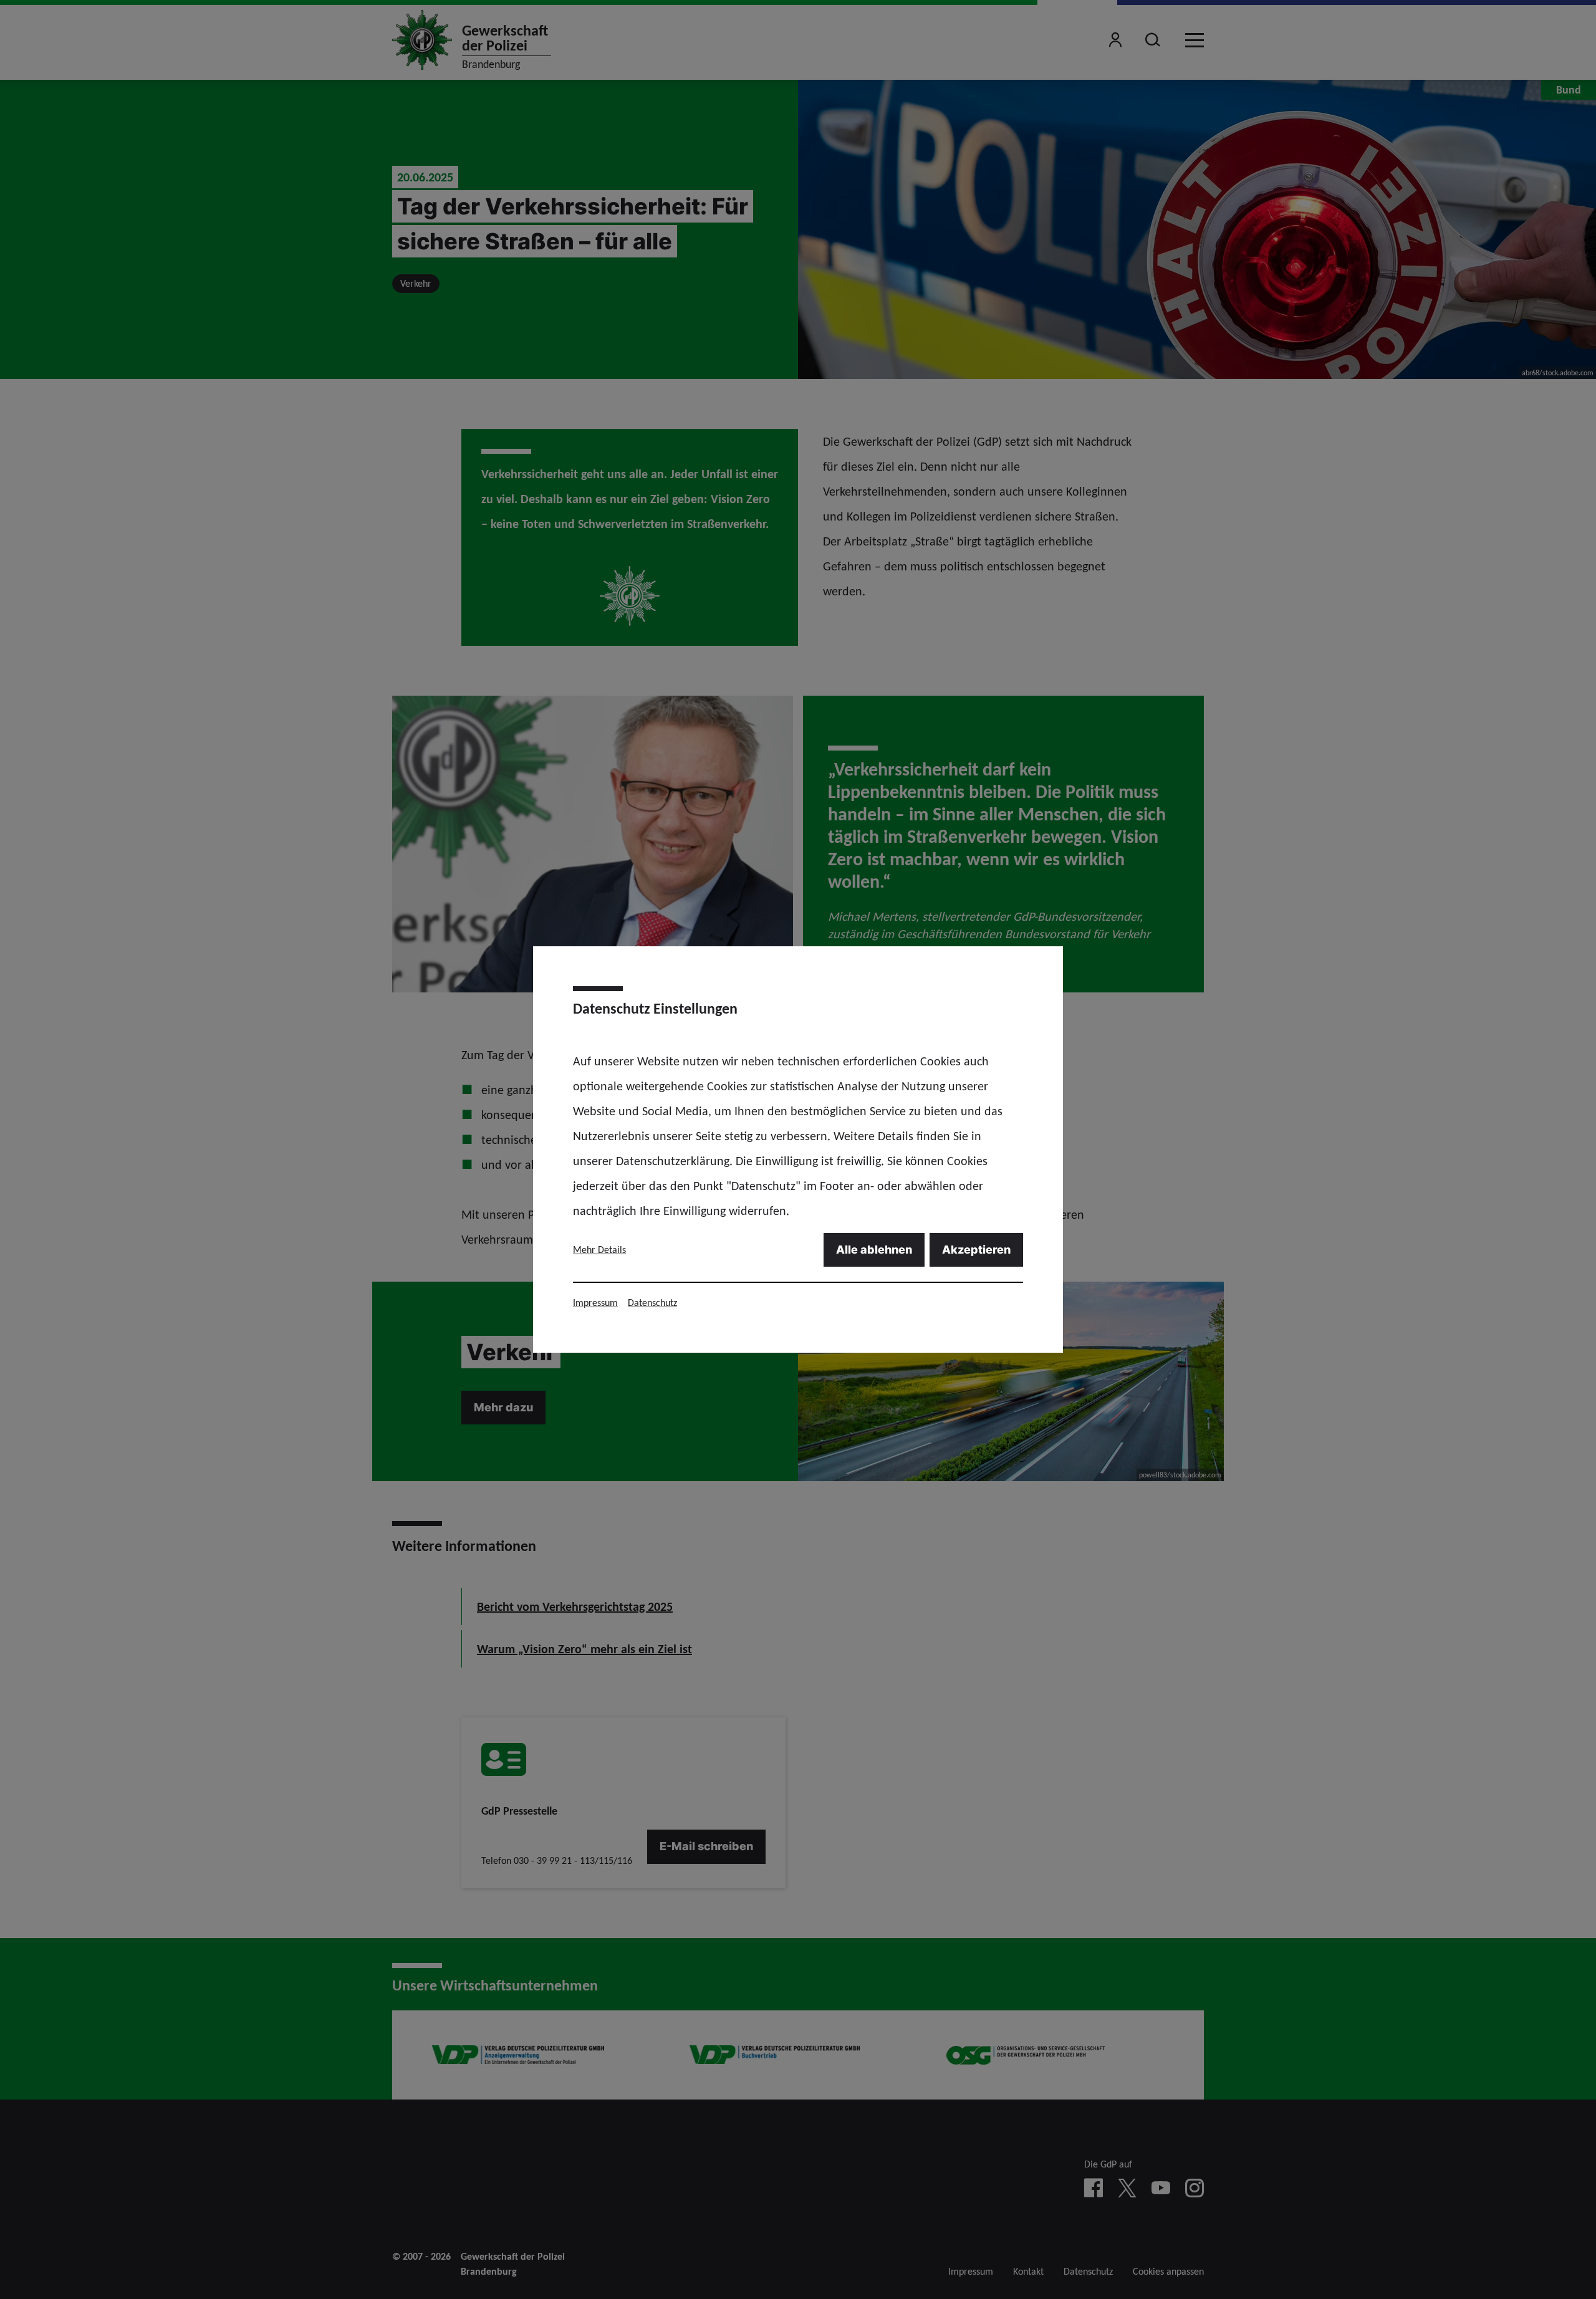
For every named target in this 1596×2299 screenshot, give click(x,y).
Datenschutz (652, 1303)
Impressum (595, 1303)
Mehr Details (599, 1250)
